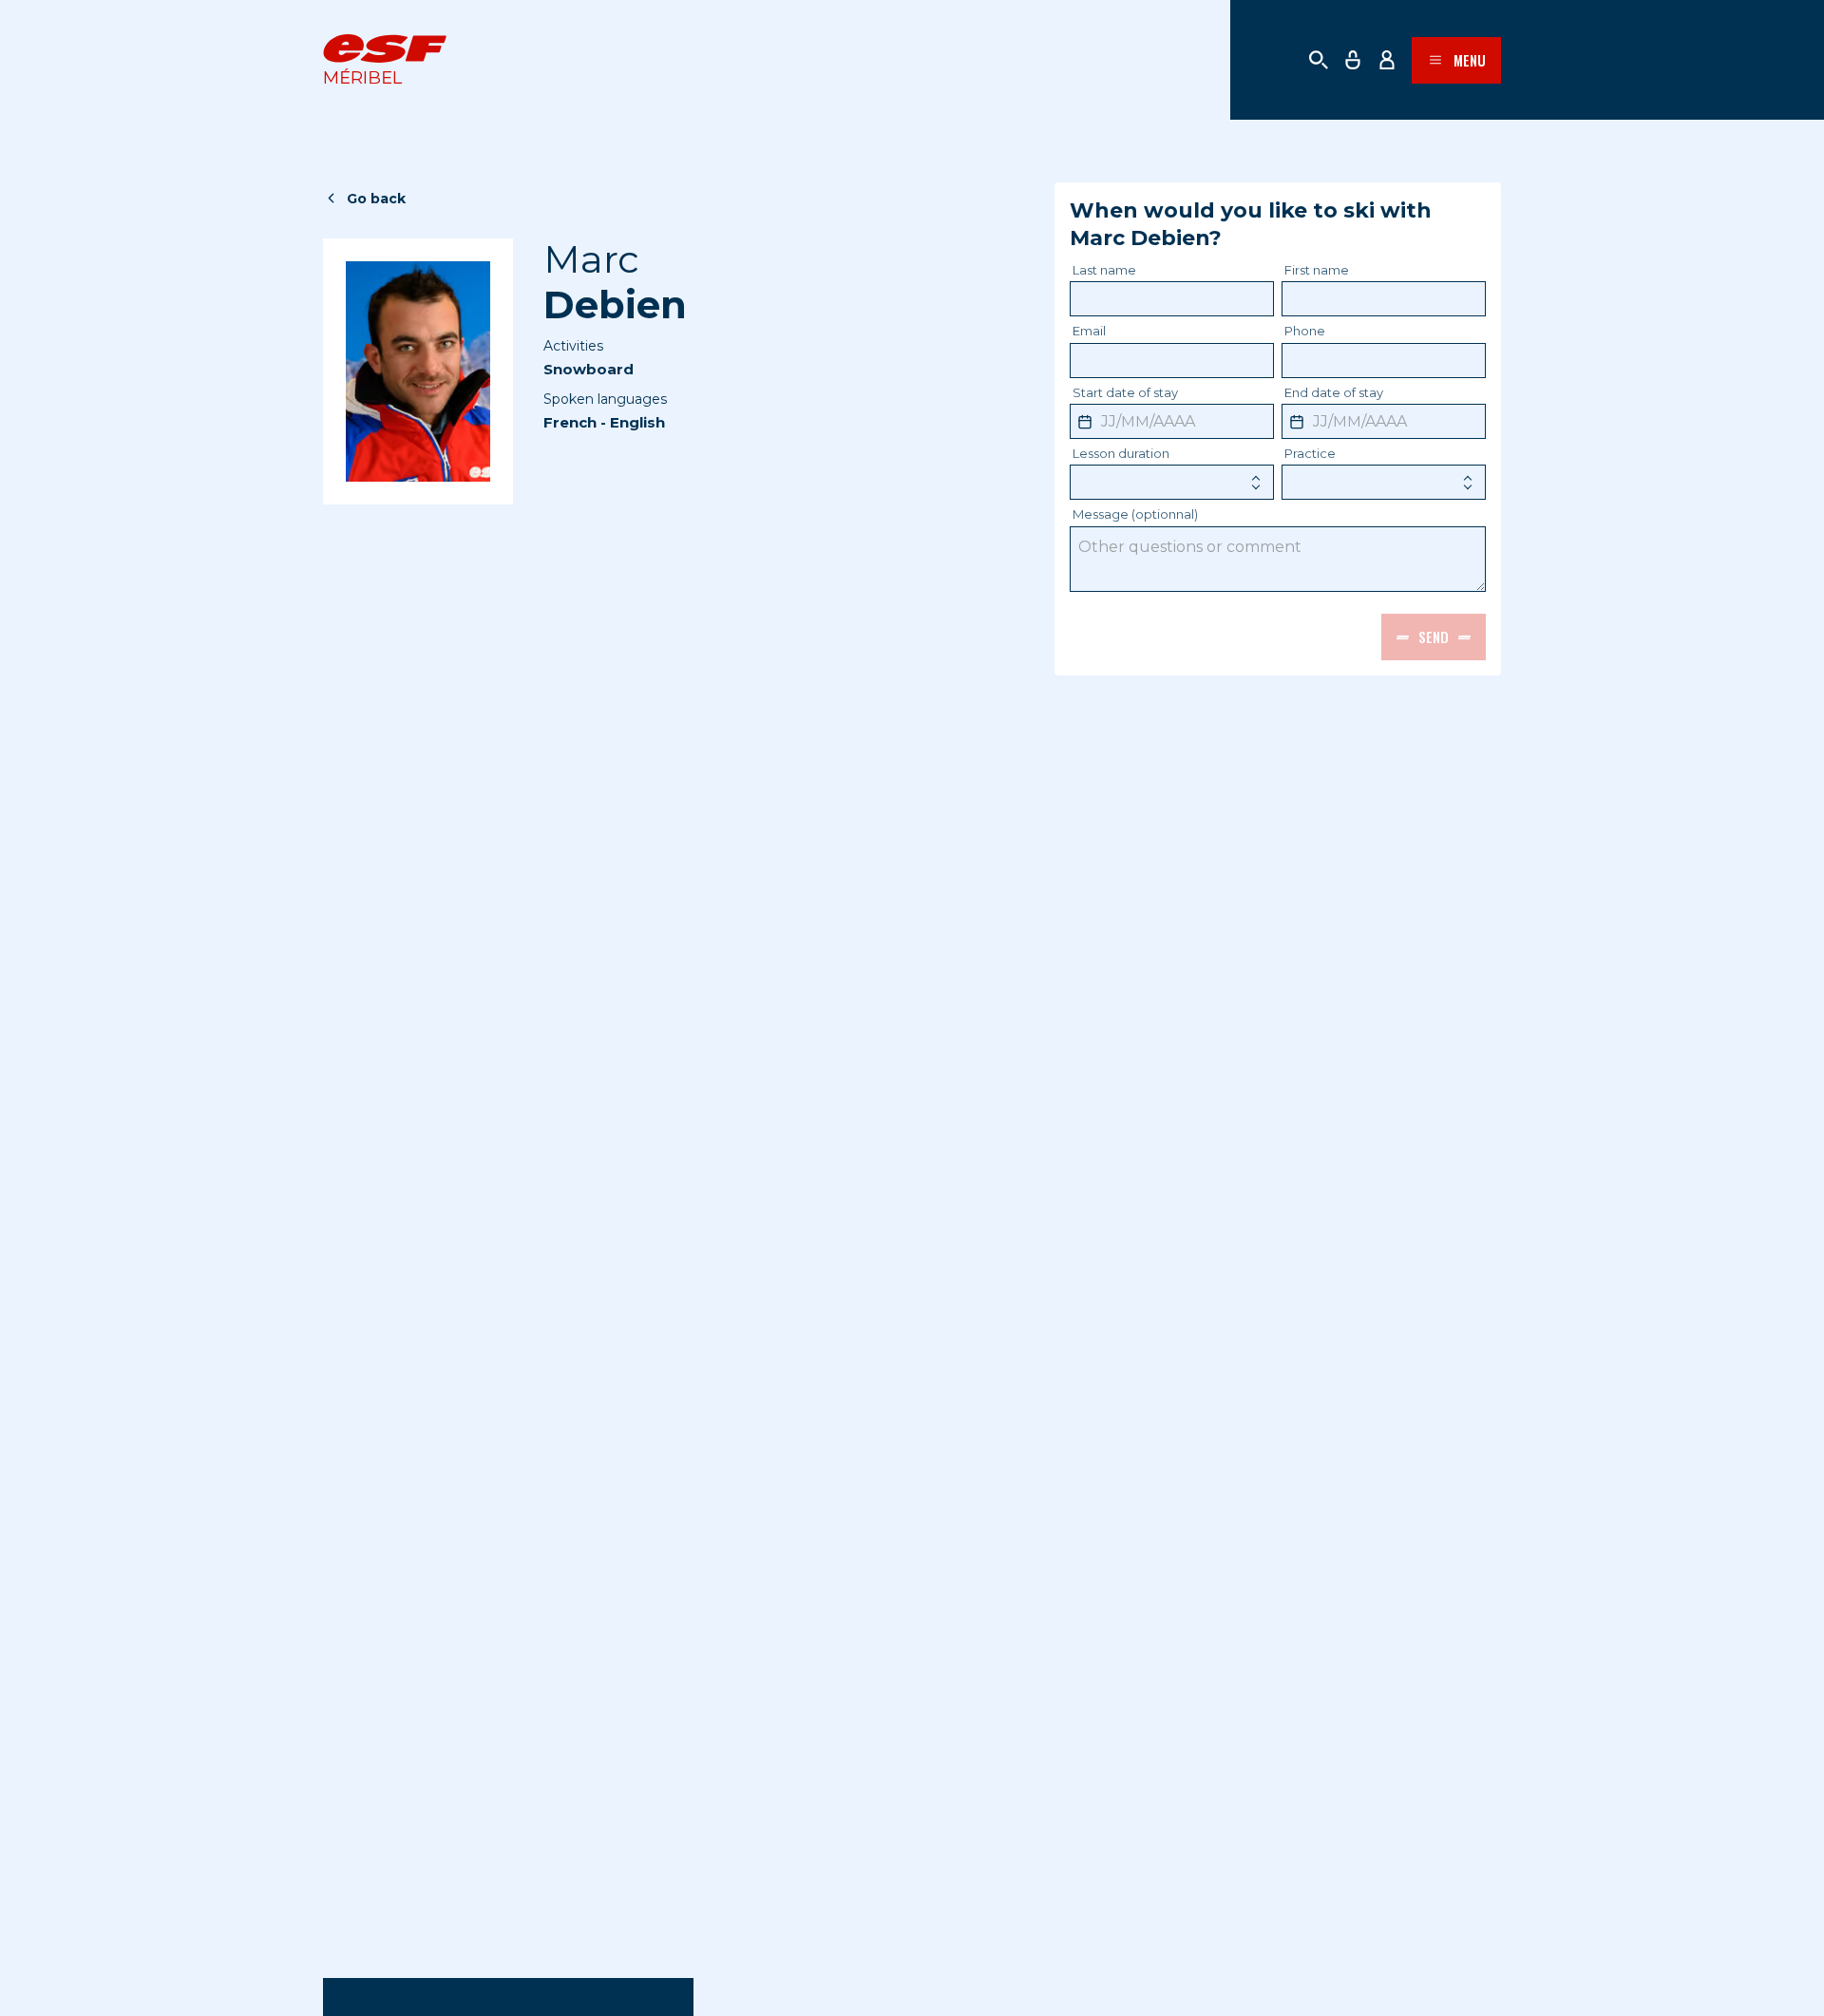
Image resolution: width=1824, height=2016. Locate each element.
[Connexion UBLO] (19, 2003)
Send (1434, 637)
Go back (376, 199)
